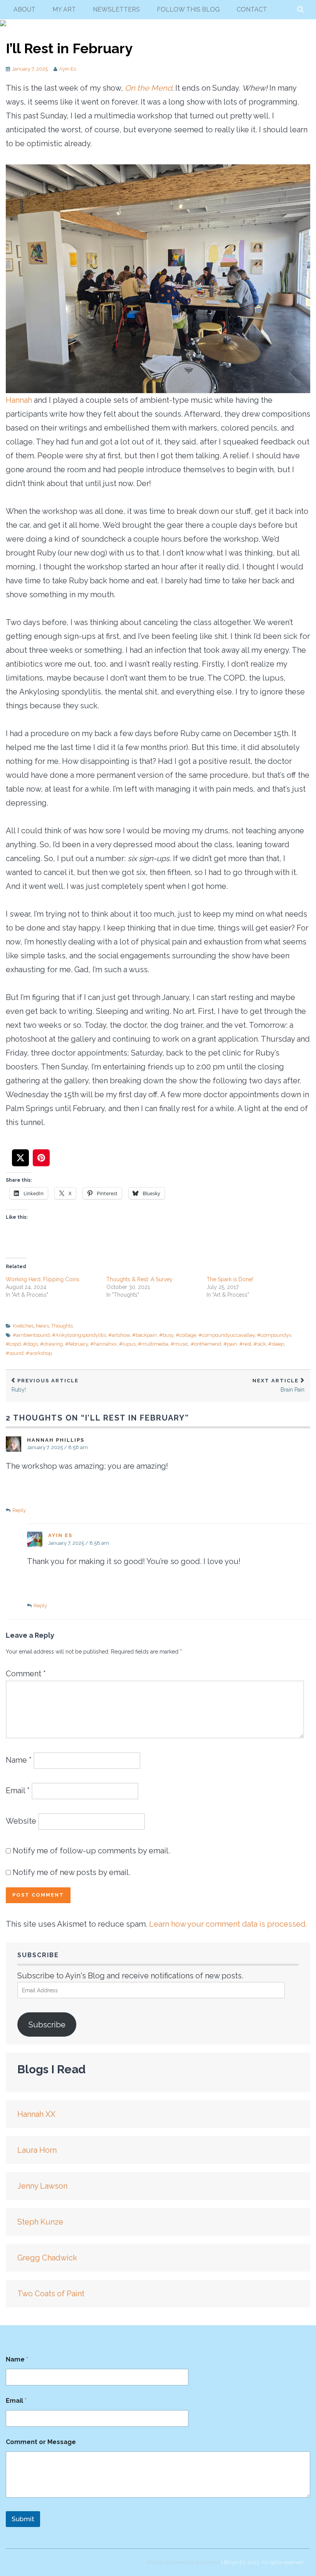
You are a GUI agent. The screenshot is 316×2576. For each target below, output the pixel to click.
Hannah (19, 400)
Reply (19, 1510)
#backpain (145, 1335)
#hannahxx (103, 1344)
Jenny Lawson (42, 2186)
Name (19, 1760)
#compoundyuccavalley (227, 1335)
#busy (166, 1335)
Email (18, 1790)
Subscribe (47, 2025)
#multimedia (153, 1344)
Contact (252, 9)
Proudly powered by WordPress (184, 2562)
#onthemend (206, 1344)
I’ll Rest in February (69, 48)
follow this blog (188, 9)
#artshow (119, 1335)
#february (76, 1344)
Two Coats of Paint (51, 2294)
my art (64, 9)
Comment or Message (41, 2442)
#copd (13, 1344)
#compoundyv (274, 1335)
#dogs (30, 1344)
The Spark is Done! (230, 1279)
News (42, 1326)
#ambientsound (31, 1335)
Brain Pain (278, 1385)
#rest (245, 1344)
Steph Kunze (40, 2222)
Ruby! (45, 1385)
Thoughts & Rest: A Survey (140, 1279)
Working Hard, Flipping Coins (43, 1279)
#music (180, 1344)
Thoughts (62, 1326)
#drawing (51, 1344)
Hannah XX (36, 2114)
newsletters (116, 9)
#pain (230, 1344)
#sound (15, 1353)
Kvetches (23, 1326)
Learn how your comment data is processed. (228, 1924)
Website (21, 1821)
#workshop (39, 1353)
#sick (260, 1344)
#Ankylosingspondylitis (79, 1335)
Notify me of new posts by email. (71, 1872)
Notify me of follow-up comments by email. (91, 1851)
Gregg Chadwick (47, 2258)
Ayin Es (67, 69)
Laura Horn (37, 2150)
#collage (186, 1335)
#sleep (276, 1344)
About (24, 9)
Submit (23, 2519)
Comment (26, 1674)
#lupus (127, 1344)
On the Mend (148, 88)
